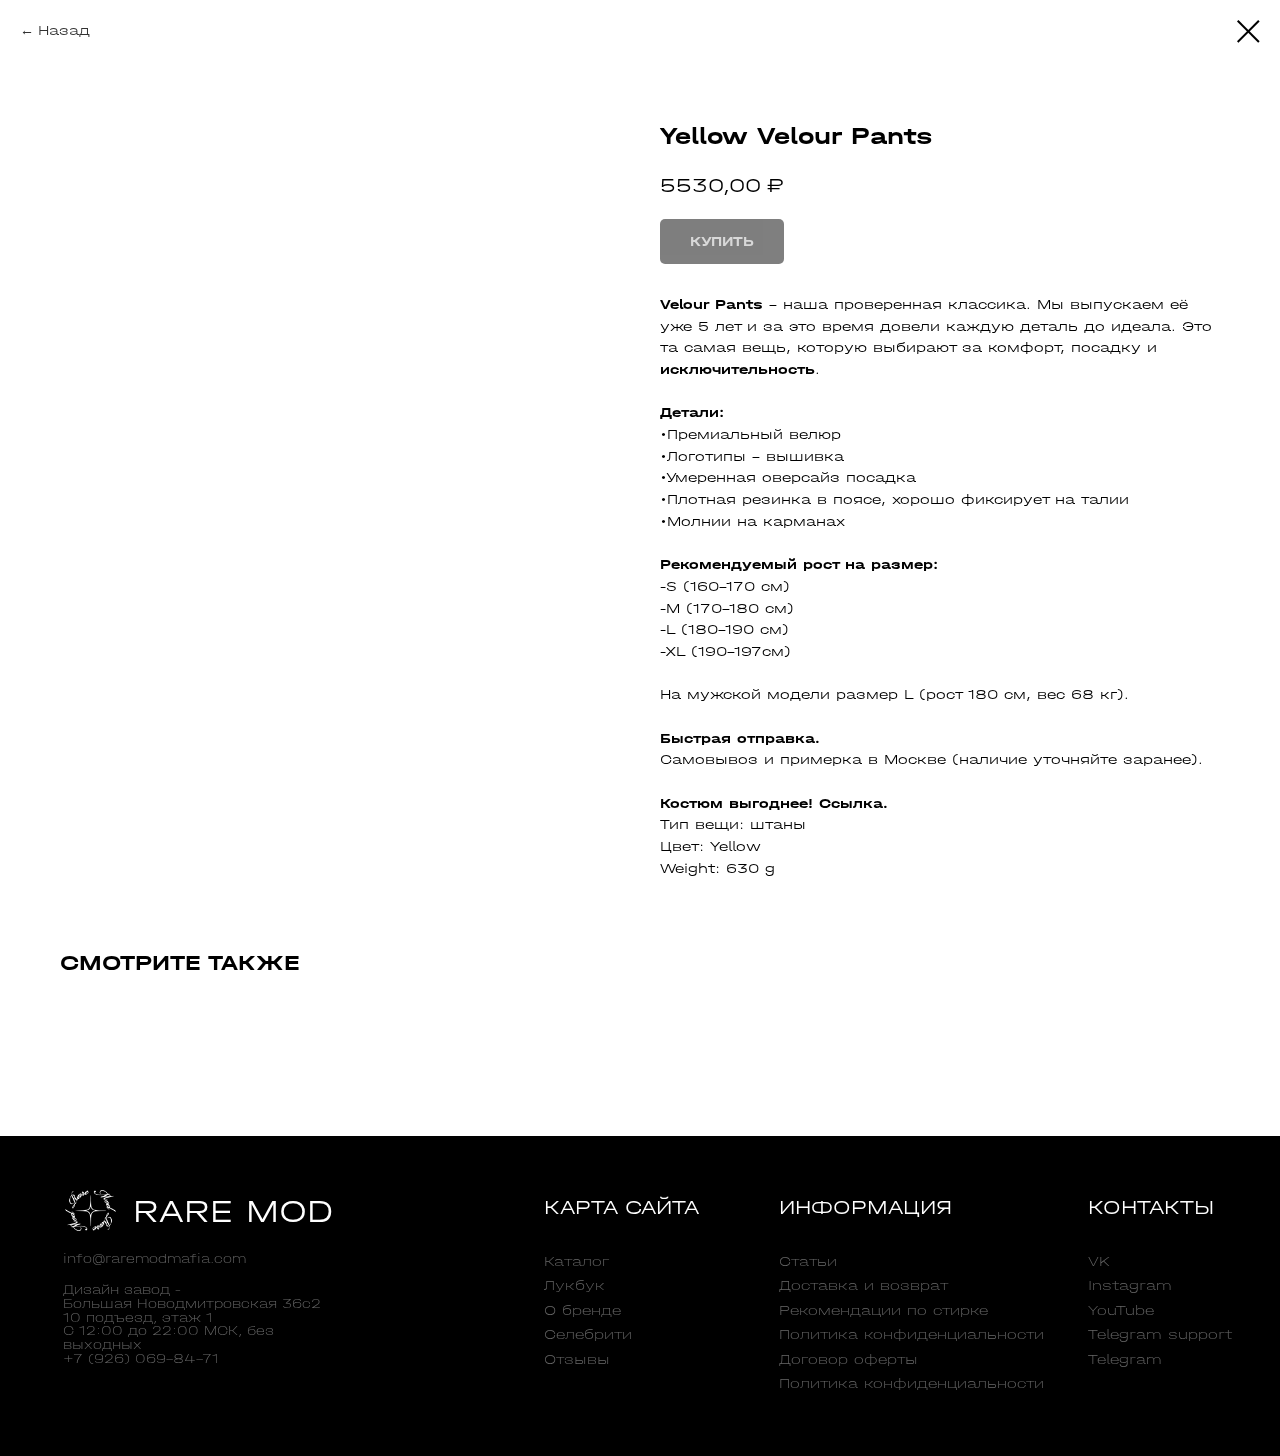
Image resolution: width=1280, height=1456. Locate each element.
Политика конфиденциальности (911, 1334)
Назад (64, 30)
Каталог (576, 1261)
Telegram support (1160, 1334)
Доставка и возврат (863, 1285)
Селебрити (588, 1334)
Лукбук (574, 1285)
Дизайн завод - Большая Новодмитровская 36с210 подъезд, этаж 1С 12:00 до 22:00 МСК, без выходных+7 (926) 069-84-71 (192, 1324)
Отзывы (577, 1359)
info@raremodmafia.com (154, 1258)
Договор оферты (848, 1359)
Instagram (1130, 1285)
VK (1099, 1261)
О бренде (582, 1310)
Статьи (808, 1261)
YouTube (1121, 1310)
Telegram (1125, 1359)
